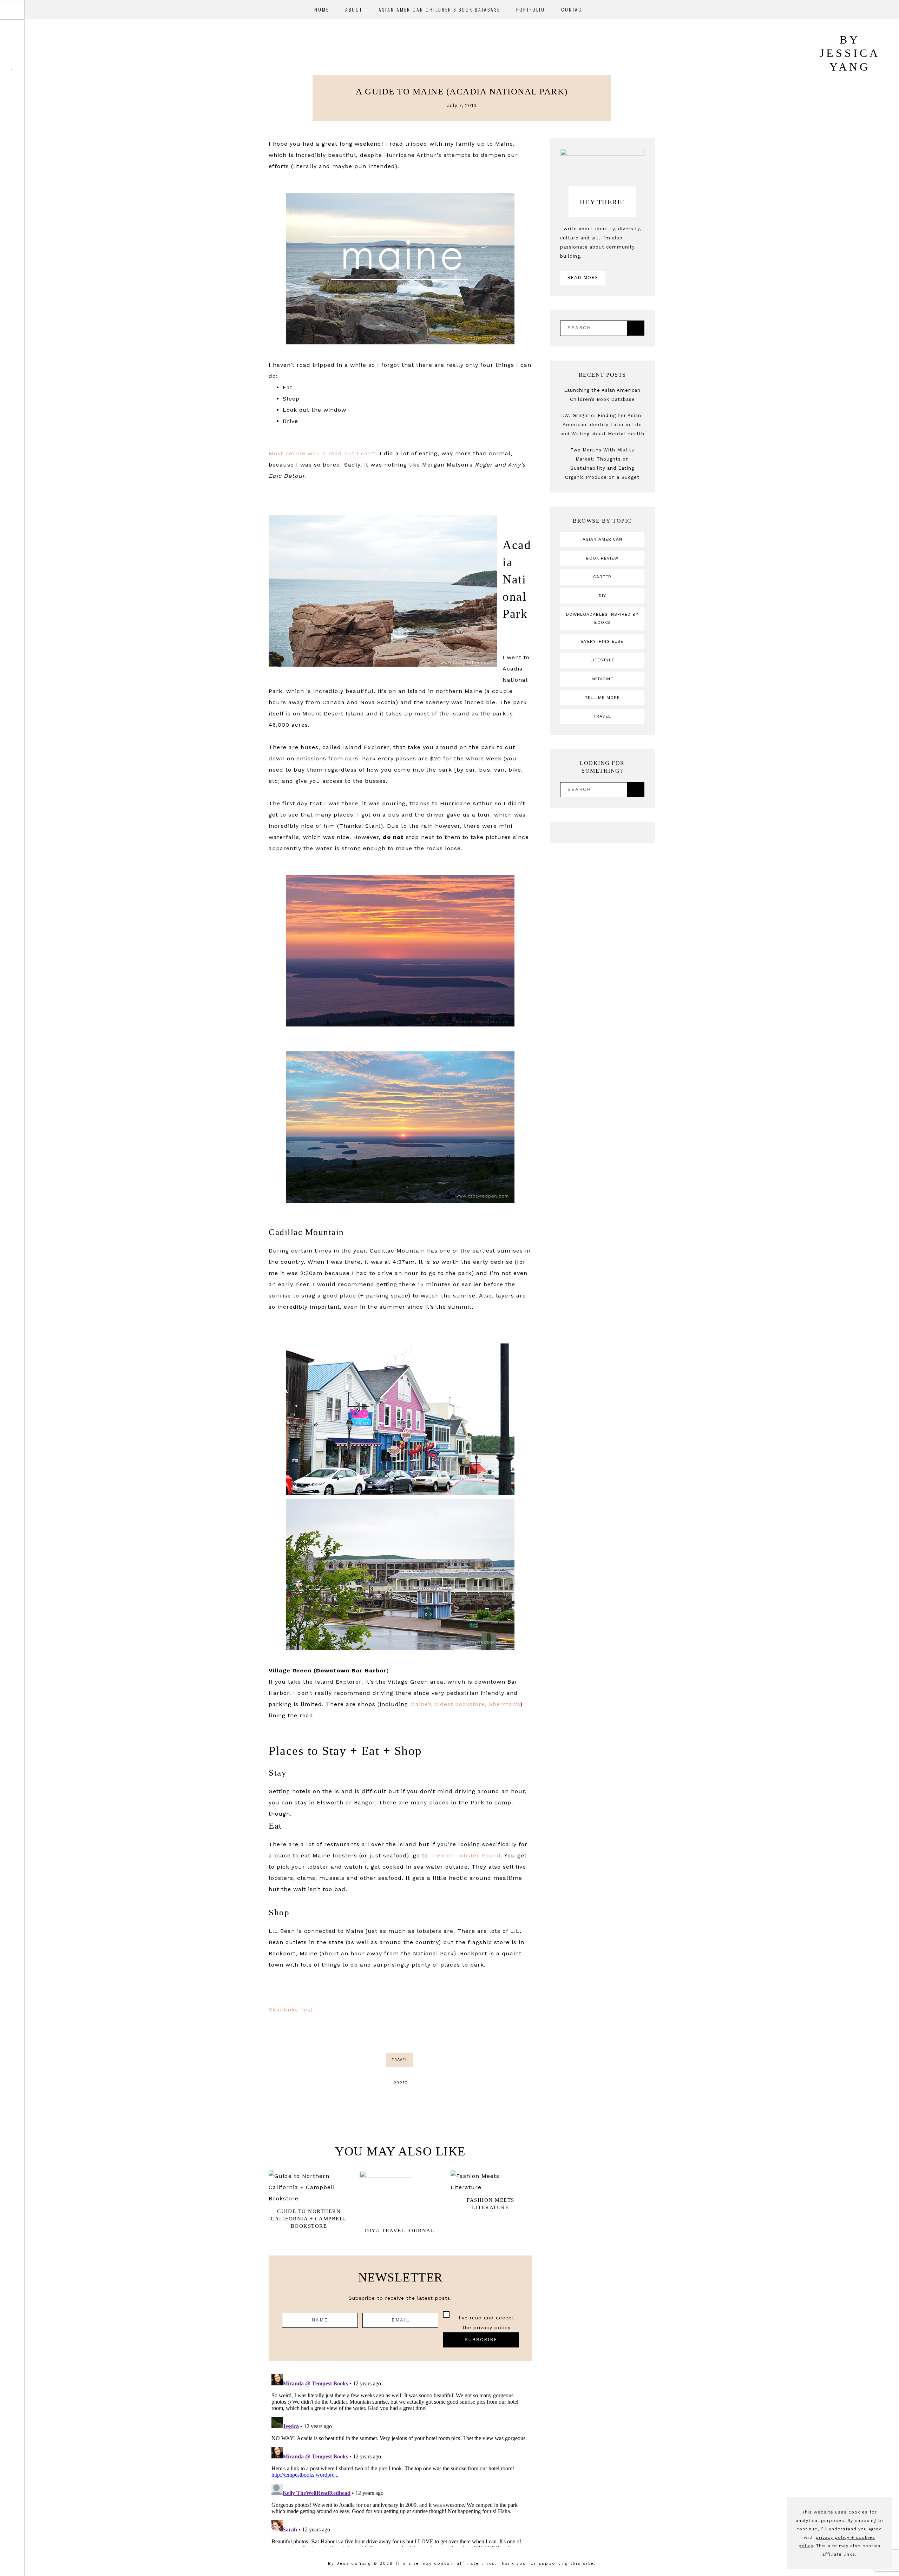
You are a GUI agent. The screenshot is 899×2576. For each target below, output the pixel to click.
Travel (400, 2060)
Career (602, 577)
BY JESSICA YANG (850, 53)
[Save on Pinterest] (410, 2034)
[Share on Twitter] (401, 2034)
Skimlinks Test (291, 2010)
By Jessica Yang (350, 2563)
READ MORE (583, 278)
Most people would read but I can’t (322, 453)
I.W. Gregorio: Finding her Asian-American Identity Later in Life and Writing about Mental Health (602, 425)
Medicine (602, 679)
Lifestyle (602, 660)
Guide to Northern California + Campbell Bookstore (309, 2219)
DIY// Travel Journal (400, 2231)
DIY (602, 596)
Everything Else (602, 641)
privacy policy (492, 2327)
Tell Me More (602, 698)
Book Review (602, 558)
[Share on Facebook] (391, 2034)
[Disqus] (400, 2459)
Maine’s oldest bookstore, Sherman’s (465, 1704)
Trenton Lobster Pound (465, 1855)
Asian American (602, 539)
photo (401, 2082)
